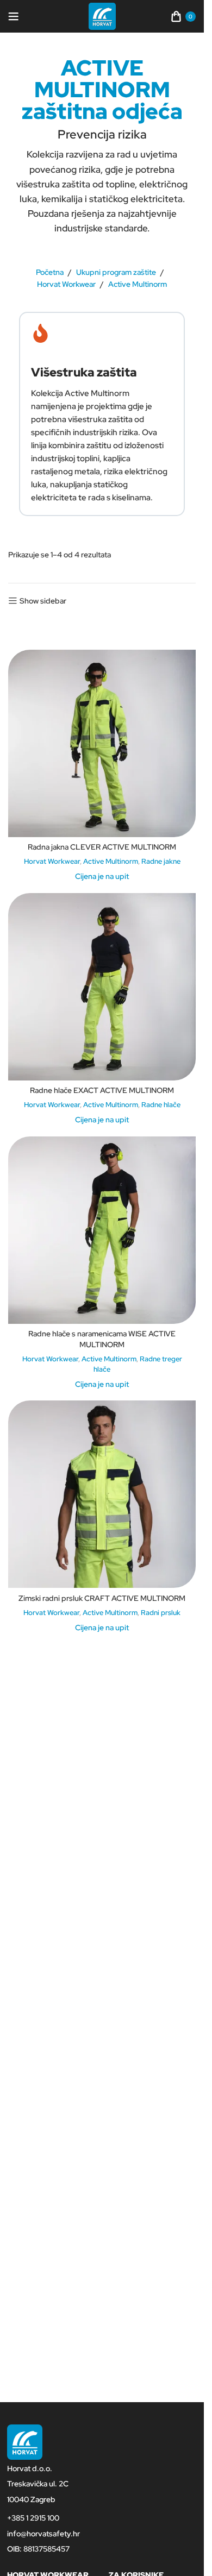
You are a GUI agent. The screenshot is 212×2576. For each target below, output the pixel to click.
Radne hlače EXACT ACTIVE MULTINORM (102, 1090)
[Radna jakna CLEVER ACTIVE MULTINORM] (102, 743)
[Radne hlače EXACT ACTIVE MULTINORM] (102, 987)
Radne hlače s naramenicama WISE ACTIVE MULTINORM (102, 1339)
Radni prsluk (161, 1612)
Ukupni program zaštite (116, 272)
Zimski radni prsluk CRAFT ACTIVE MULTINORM (102, 1598)
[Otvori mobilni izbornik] (14, 16)
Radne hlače (161, 1104)
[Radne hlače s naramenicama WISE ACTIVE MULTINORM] (102, 1230)
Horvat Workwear (66, 284)
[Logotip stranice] (102, 16)
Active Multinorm (111, 861)
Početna (50, 272)
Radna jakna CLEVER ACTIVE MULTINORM (102, 847)
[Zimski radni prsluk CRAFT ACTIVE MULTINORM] (102, 1494)
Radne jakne (161, 861)
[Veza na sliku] (25, 2441)
